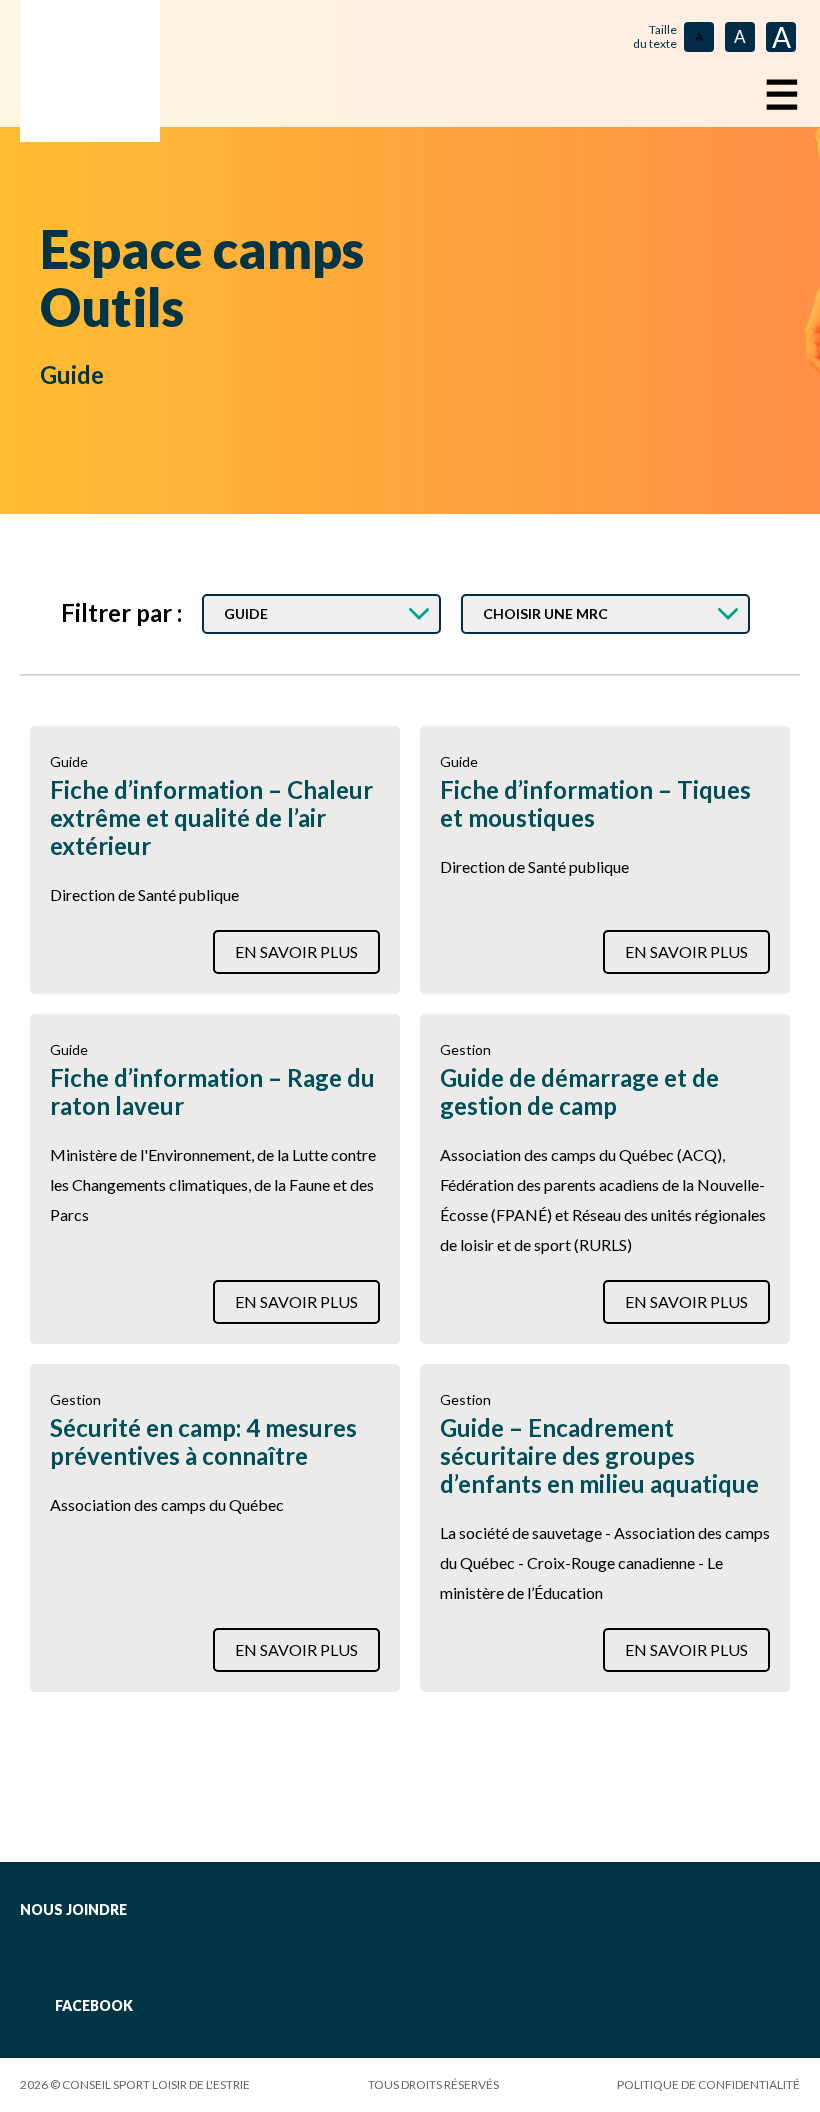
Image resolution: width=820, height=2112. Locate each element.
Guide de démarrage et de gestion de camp (579, 1092)
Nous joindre (73, 1909)
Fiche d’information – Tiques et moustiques (595, 804)
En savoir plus (296, 951)
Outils (112, 307)
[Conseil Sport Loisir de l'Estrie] (90, 71)
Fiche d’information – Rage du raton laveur (212, 1092)
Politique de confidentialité (708, 2084)
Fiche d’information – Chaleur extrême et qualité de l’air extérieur (211, 818)
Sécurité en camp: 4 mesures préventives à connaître (203, 1442)
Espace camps (202, 249)
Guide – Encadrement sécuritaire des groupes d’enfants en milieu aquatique (599, 1456)
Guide (72, 374)
